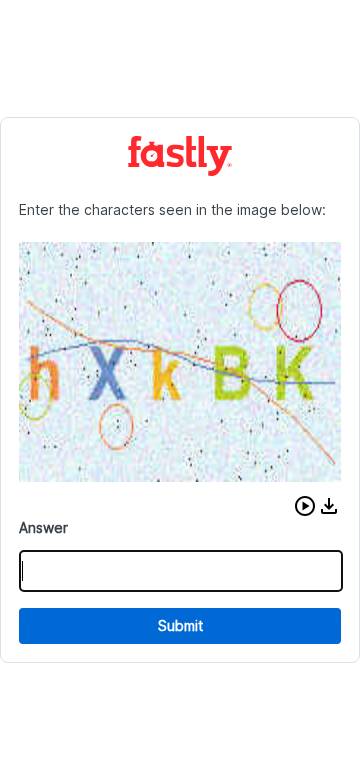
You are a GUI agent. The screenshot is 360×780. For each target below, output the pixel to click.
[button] (305, 506)
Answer (43, 527)
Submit (180, 625)
